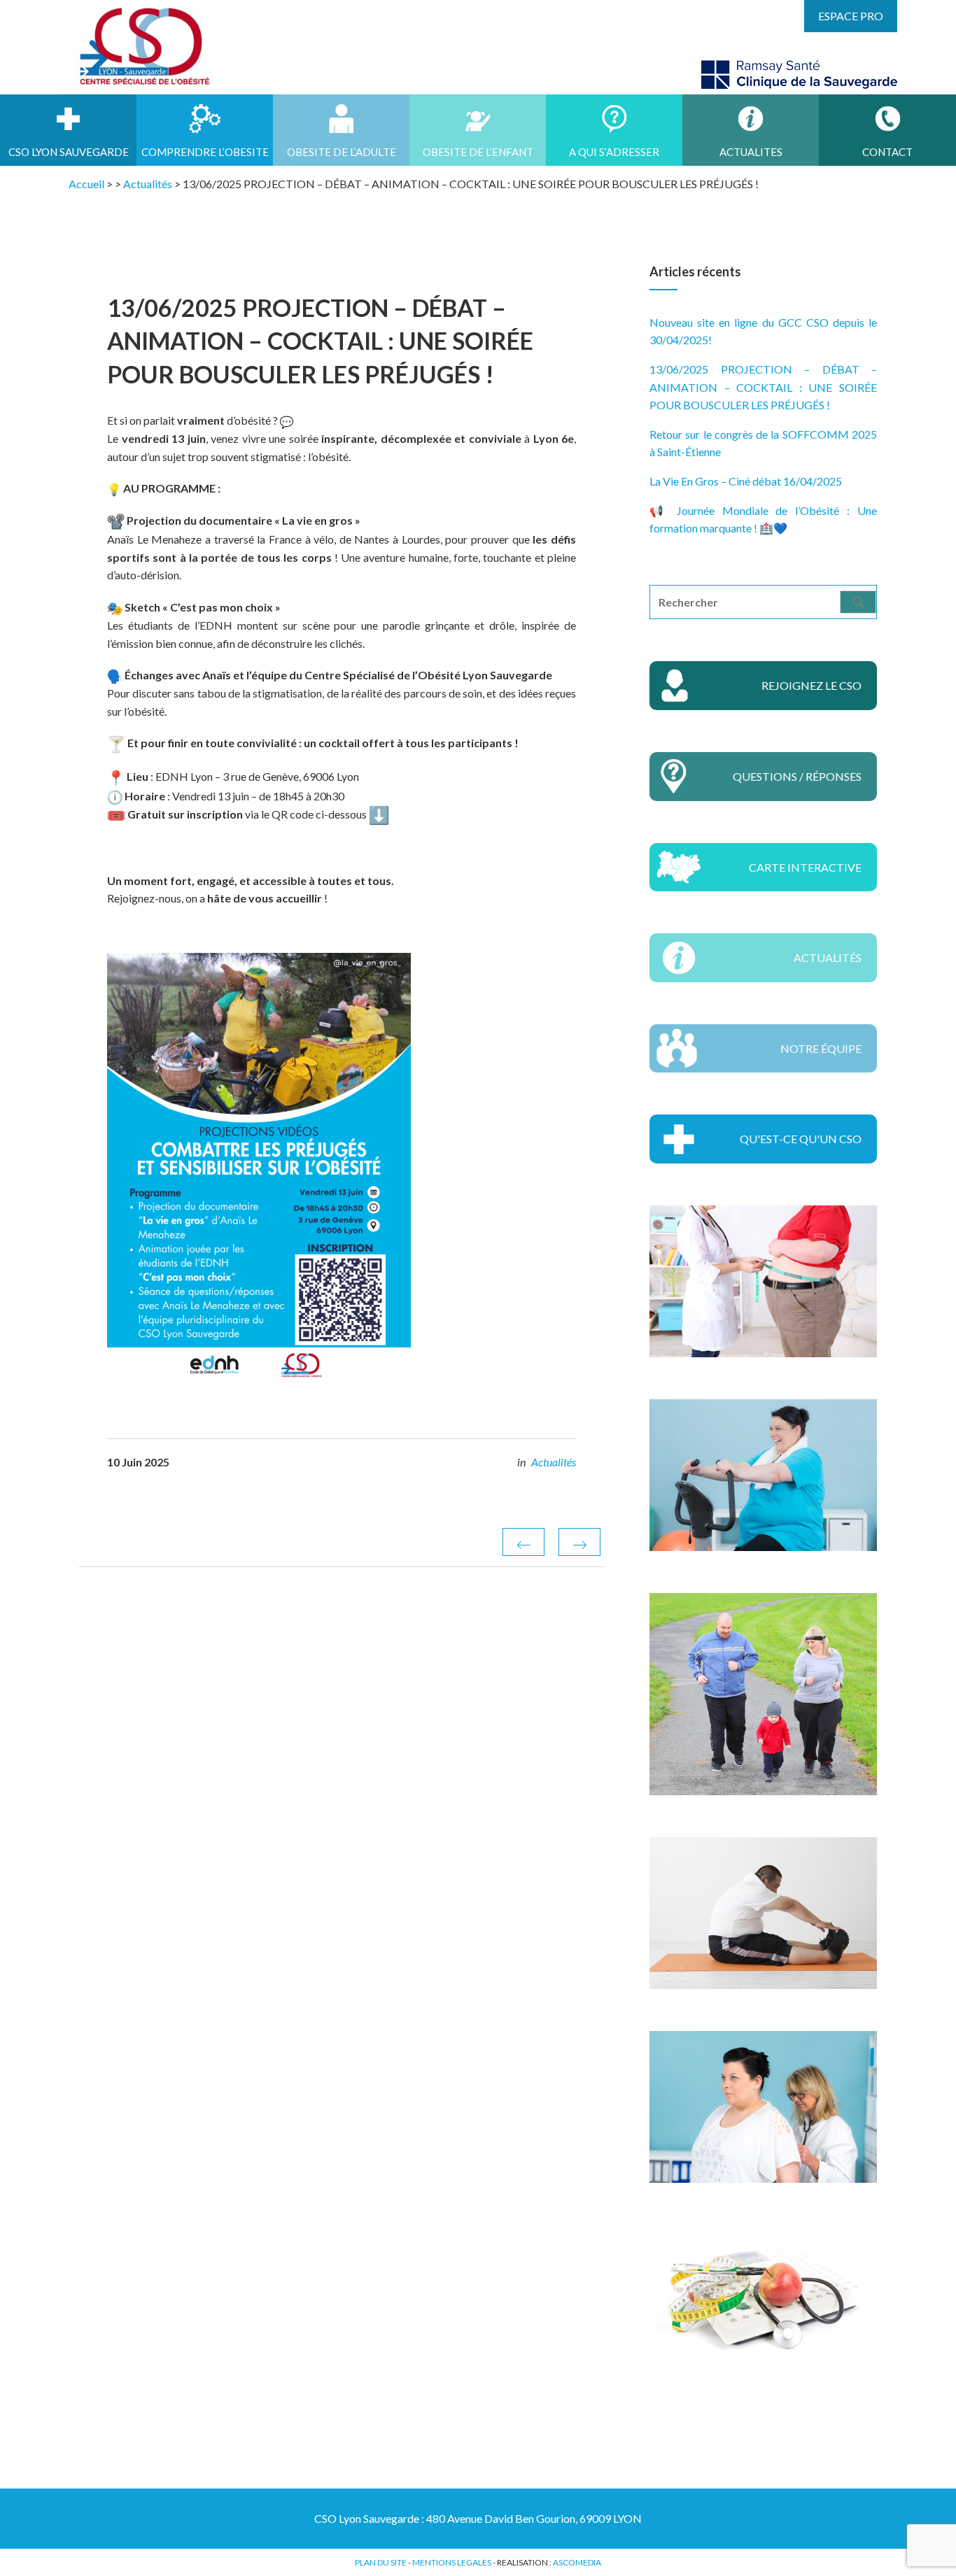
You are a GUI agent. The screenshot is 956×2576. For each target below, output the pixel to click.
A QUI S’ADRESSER (614, 152)
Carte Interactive (805, 867)
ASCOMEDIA (577, 2562)
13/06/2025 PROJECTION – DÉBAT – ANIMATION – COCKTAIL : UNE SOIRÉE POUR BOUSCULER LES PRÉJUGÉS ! (763, 387)
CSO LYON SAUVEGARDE (69, 152)
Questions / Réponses (797, 776)
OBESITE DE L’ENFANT (478, 152)
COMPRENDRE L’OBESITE (205, 152)
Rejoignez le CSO (811, 685)
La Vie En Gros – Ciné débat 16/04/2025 (746, 481)
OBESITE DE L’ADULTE (342, 152)
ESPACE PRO (851, 16)
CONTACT (887, 152)
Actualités (554, 1462)
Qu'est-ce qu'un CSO (801, 1139)
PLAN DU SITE (381, 2562)
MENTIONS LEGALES (452, 2562)
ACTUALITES (751, 152)
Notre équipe (821, 1048)
